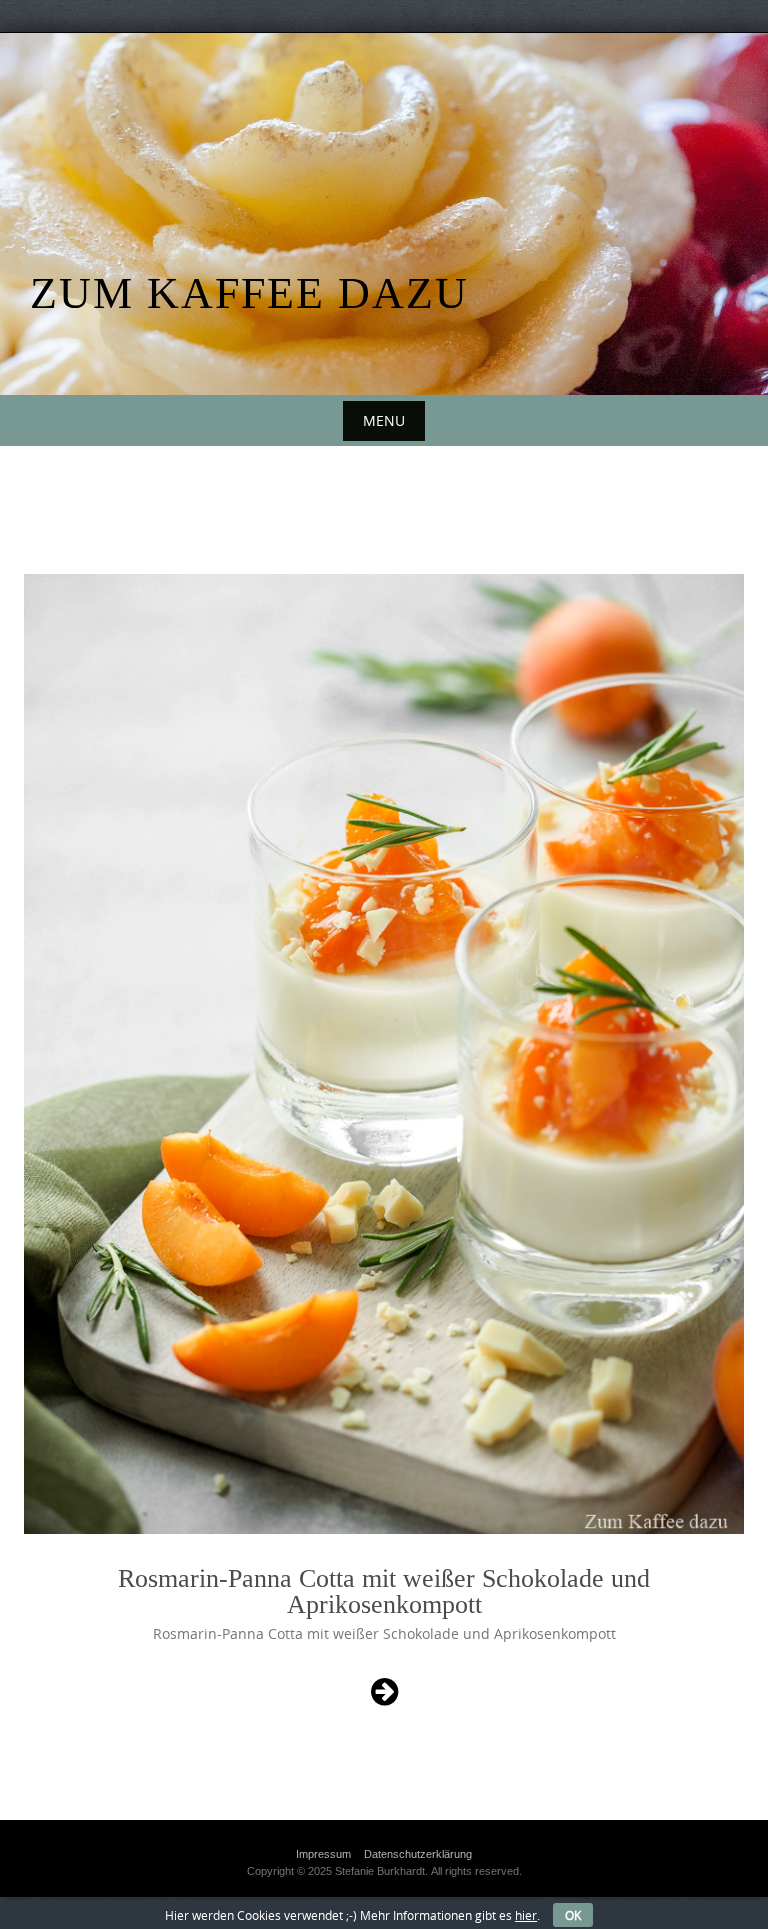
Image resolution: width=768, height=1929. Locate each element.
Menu (384, 420)
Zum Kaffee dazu (249, 293)
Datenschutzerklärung (418, 1854)
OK (573, 1915)
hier (526, 1915)
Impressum (323, 1854)
